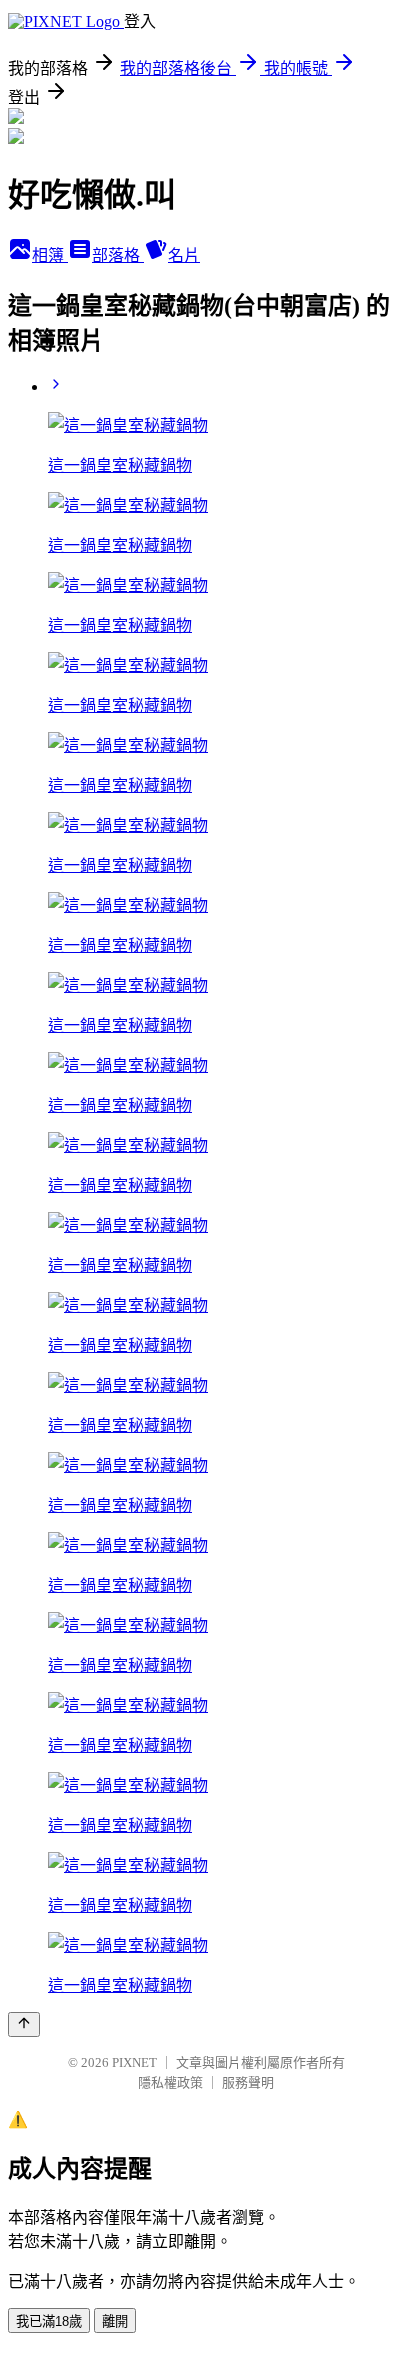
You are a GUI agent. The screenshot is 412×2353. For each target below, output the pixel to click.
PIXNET (134, 2062)
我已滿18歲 (49, 2321)
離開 (115, 2321)
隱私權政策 (170, 2082)
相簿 (50, 255)
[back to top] (24, 2024)
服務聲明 (248, 2082)
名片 (184, 255)
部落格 (118, 255)
